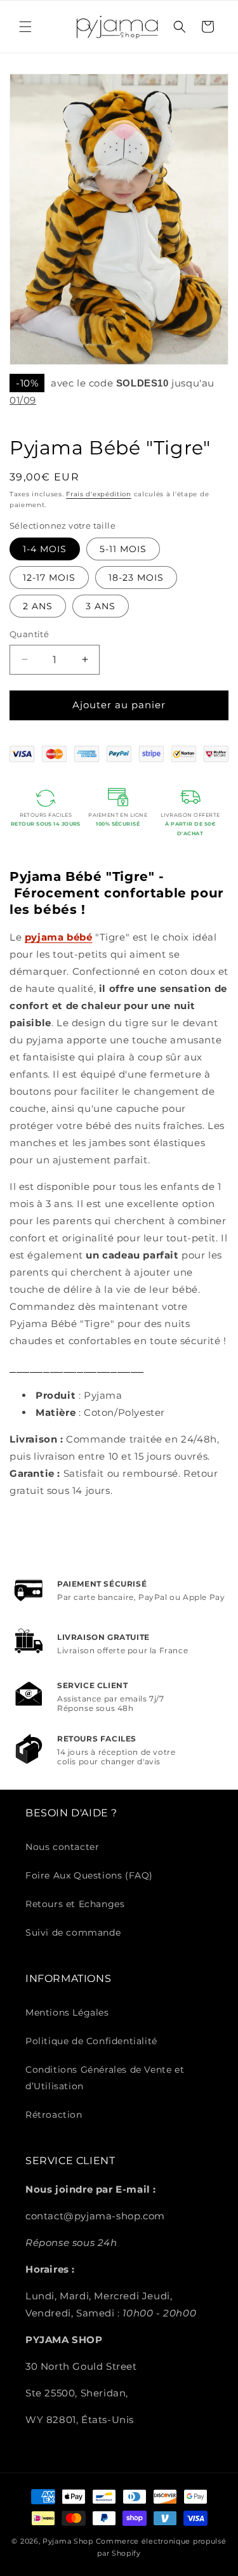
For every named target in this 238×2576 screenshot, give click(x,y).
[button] (25, 27)
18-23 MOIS (136, 578)
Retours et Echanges (75, 1904)
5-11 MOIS (123, 549)
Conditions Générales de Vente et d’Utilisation (105, 2077)
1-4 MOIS (45, 549)
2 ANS (38, 606)
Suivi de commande (73, 1932)
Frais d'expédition (99, 494)
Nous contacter (62, 1847)
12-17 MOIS (49, 578)
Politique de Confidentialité (91, 2041)
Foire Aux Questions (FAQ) (89, 1875)
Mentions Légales (67, 2012)
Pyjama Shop (68, 2541)
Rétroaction (54, 2115)
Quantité (29, 634)
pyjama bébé (59, 937)
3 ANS (101, 606)
